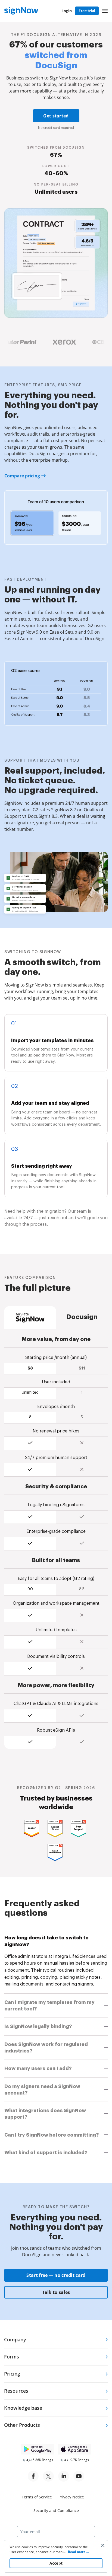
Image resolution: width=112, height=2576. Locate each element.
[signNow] (21, 11)
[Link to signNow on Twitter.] (48, 2476)
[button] (105, 11)
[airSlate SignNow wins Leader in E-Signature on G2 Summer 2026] (33, 1829)
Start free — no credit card (56, 2275)
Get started (56, 116)
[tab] (56, 1941)
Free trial (87, 11)
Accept (56, 2563)
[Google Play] (38, 2449)
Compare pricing (22, 476)
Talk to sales (56, 2292)
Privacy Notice (71, 2497)
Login (67, 11)
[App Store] (74, 2449)
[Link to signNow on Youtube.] (79, 2476)
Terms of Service (37, 2497)
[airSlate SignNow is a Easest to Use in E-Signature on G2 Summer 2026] (56, 1829)
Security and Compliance (56, 2510)
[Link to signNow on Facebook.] (33, 2476)
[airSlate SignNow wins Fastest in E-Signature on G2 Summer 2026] (56, 1852)
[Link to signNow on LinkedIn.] (64, 2476)
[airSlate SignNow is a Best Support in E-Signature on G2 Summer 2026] (79, 1829)
